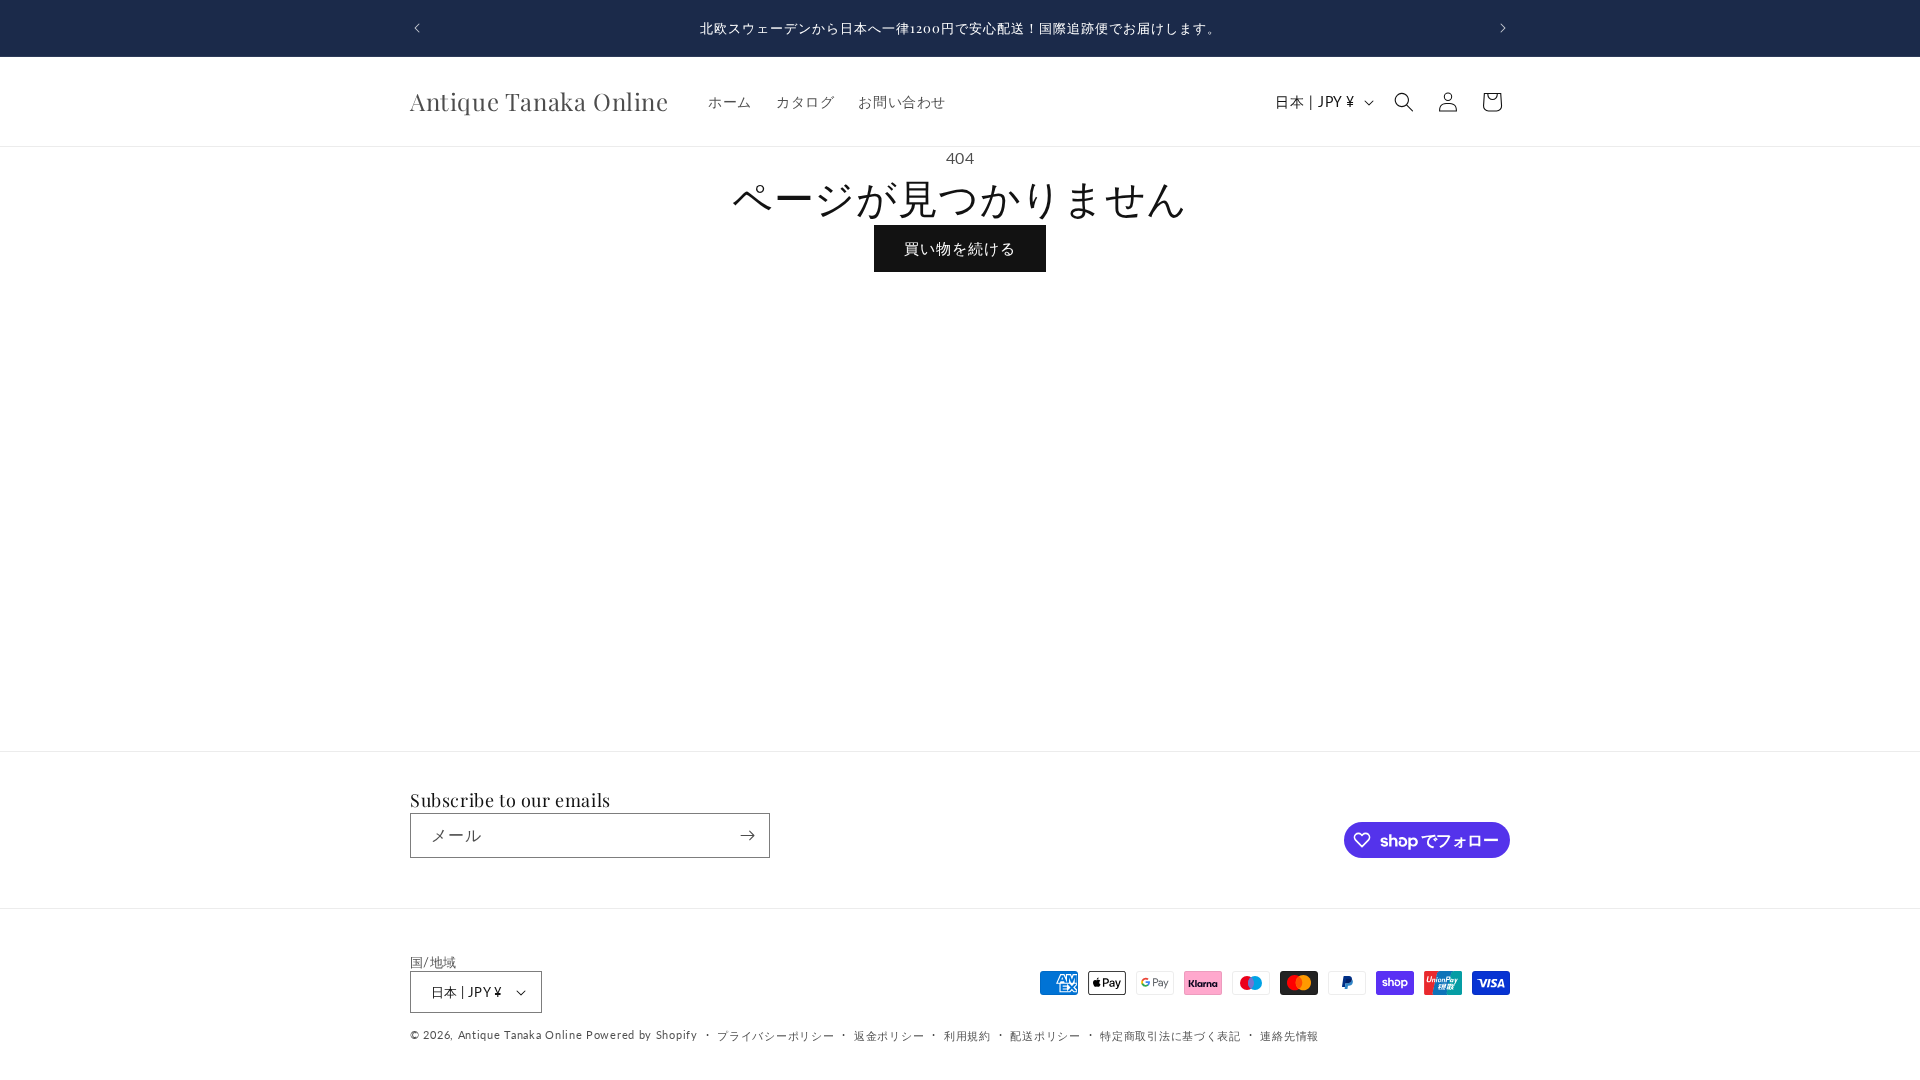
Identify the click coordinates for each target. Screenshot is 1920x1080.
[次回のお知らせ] (1503, 28)
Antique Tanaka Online (520, 1034)
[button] (1404, 102)
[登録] (747, 835)
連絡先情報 (1289, 1035)
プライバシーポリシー (775, 1035)
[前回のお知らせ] (417, 28)
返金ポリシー (889, 1035)
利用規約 (967, 1035)
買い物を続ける (960, 248)
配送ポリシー (1045, 1035)
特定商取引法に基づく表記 (1170, 1035)
